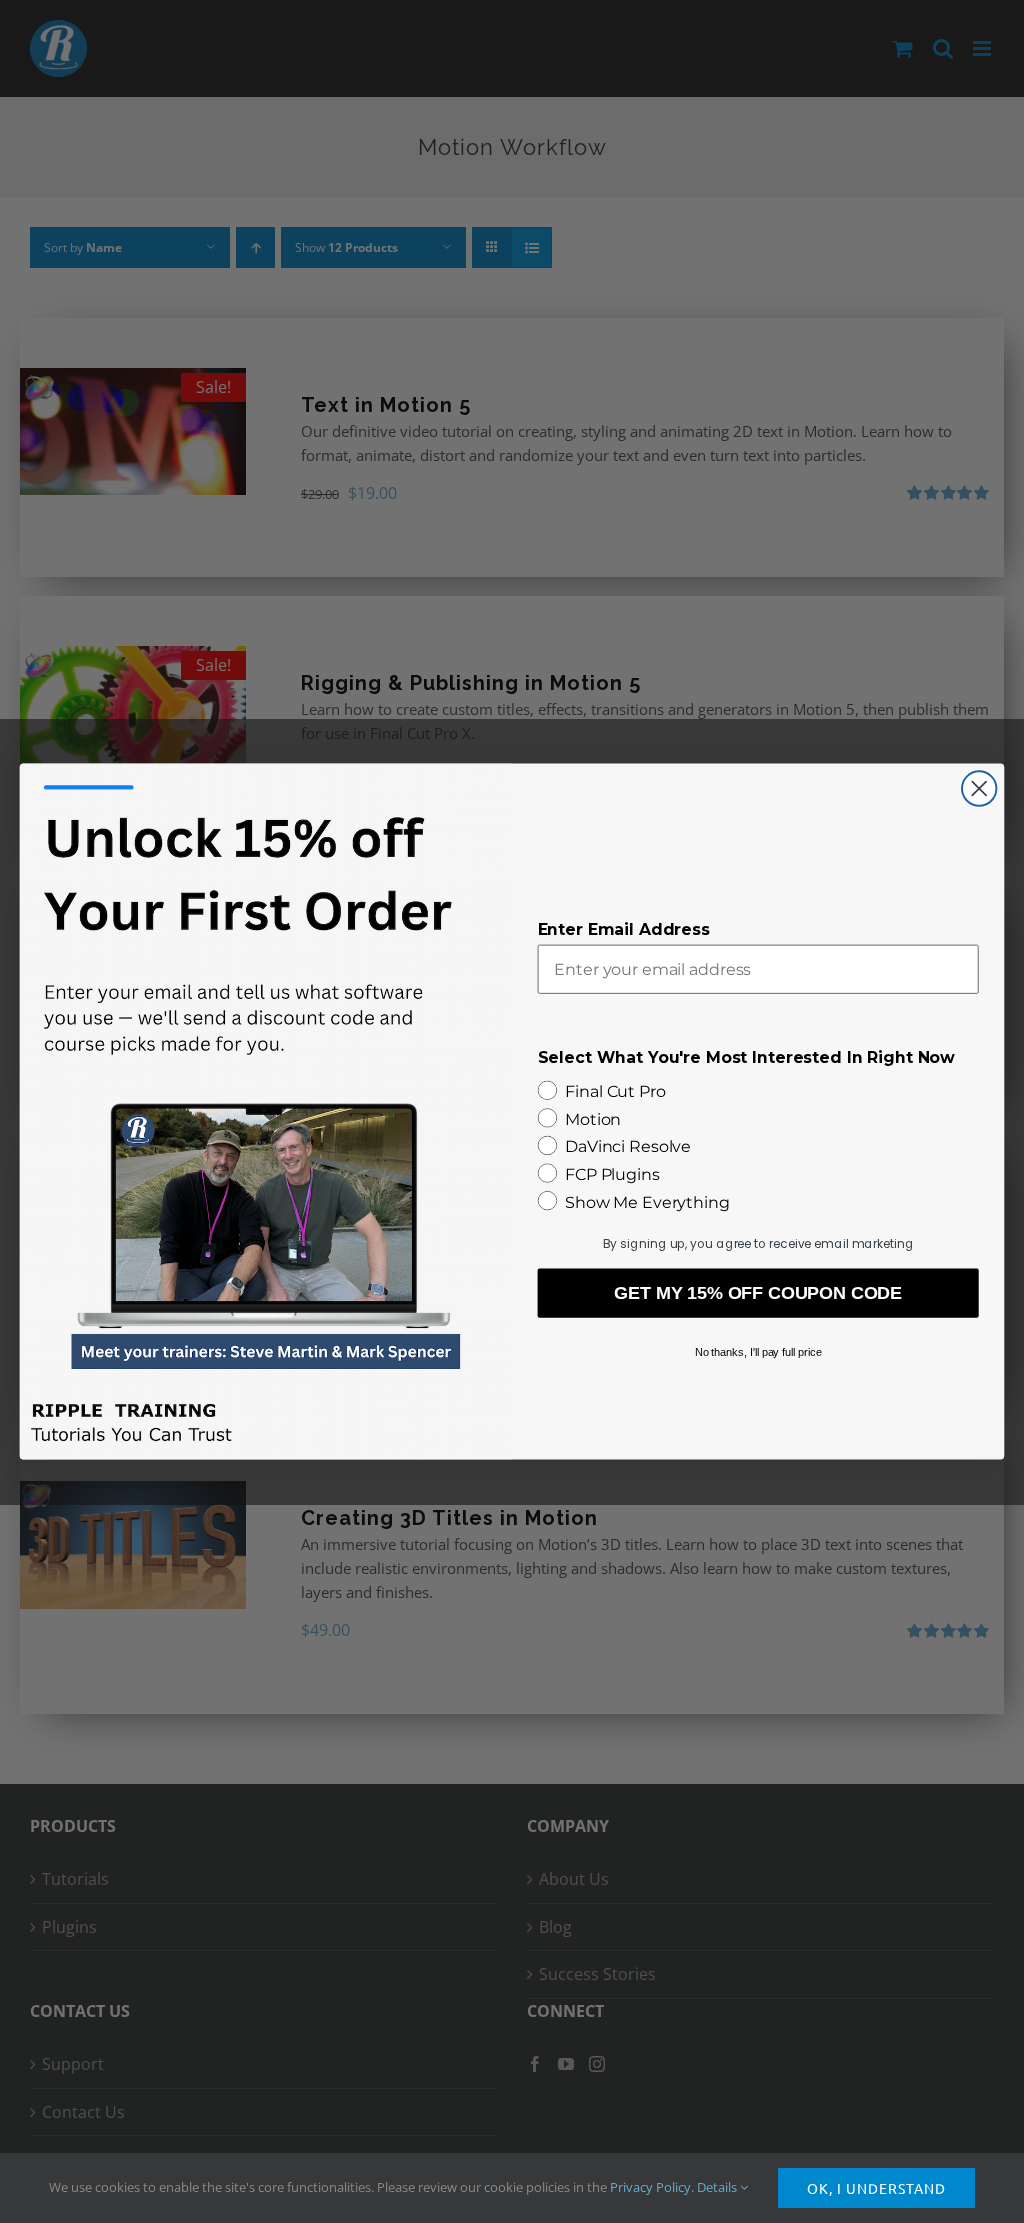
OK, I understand (876, 2188)
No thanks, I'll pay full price (758, 1352)
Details (718, 2187)
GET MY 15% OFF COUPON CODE (758, 1293)
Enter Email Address (624, 929)
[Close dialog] (979, 788)
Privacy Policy (650, 2187)
